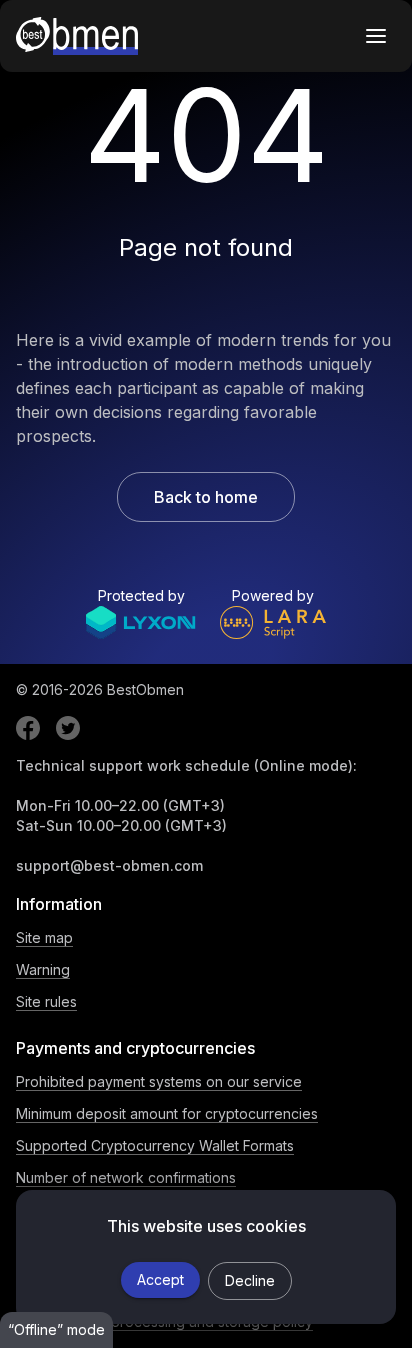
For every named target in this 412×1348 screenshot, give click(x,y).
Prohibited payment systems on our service (159, 1081)
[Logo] (77, 36)
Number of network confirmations (126, 1177)
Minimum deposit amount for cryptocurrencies (167, 1113)
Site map (44, 937)
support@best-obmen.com (109, 865)
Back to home (206, 497)
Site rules (46, 1001)
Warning (43, 969)
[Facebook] (28, 728)
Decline (250, 1280)
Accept (160, 1279)
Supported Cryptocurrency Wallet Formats (155, 1145)
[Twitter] (68, 728)
